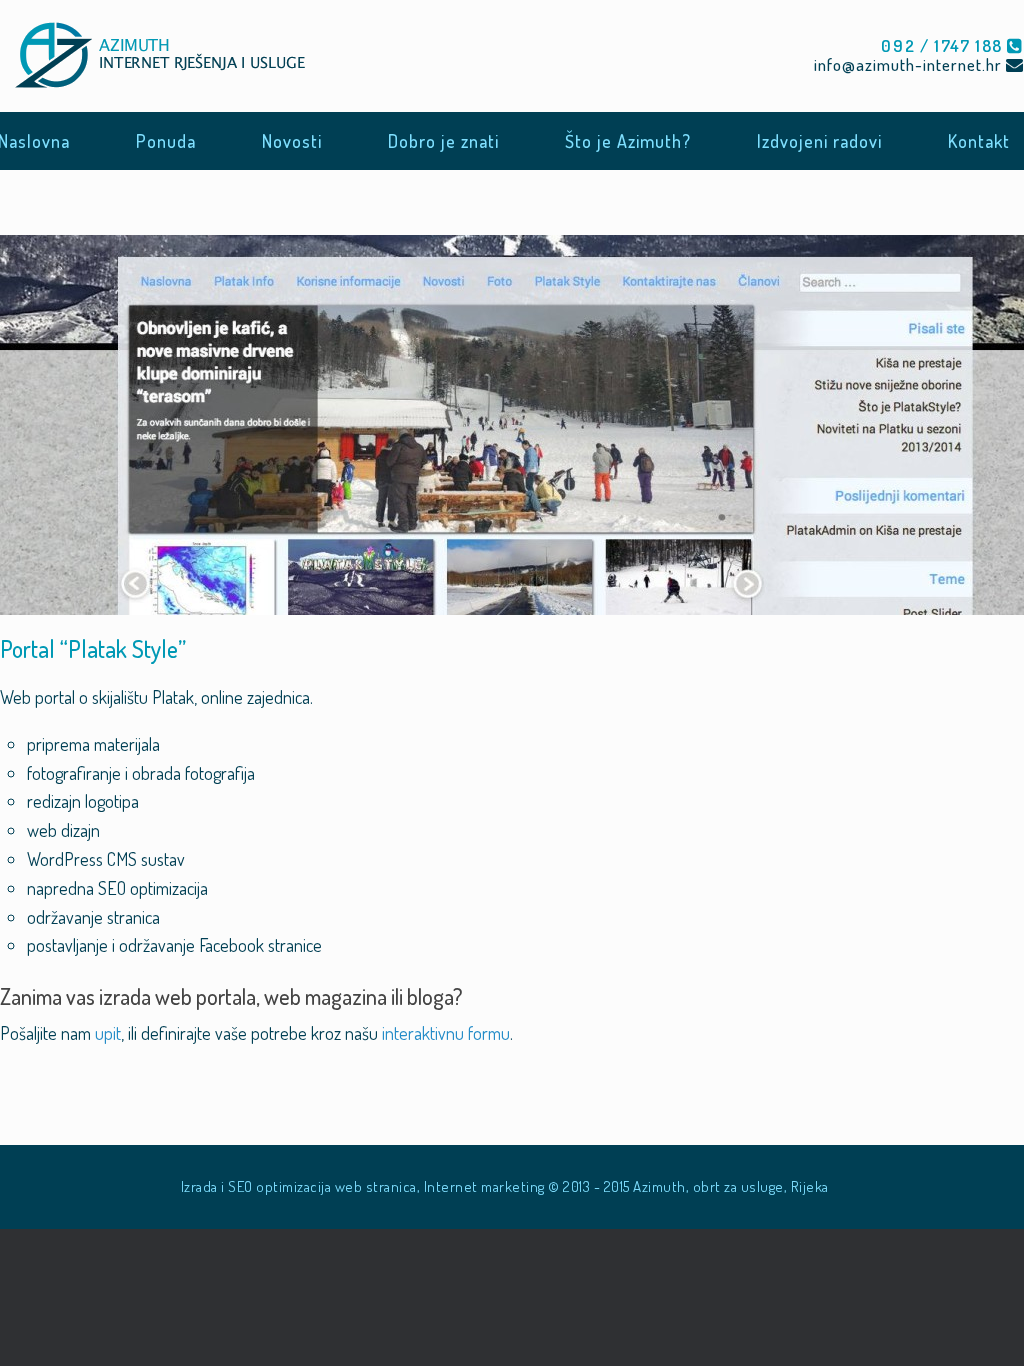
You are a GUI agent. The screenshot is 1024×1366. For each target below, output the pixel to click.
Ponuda (166, 141)
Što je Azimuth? (628, 141)
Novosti (292, 141)
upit (108, 1033)
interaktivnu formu (446, 1033)
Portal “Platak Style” (93, 648)
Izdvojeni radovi (819, 141)
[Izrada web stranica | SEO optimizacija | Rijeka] (166, 56)
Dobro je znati (443, 141)
